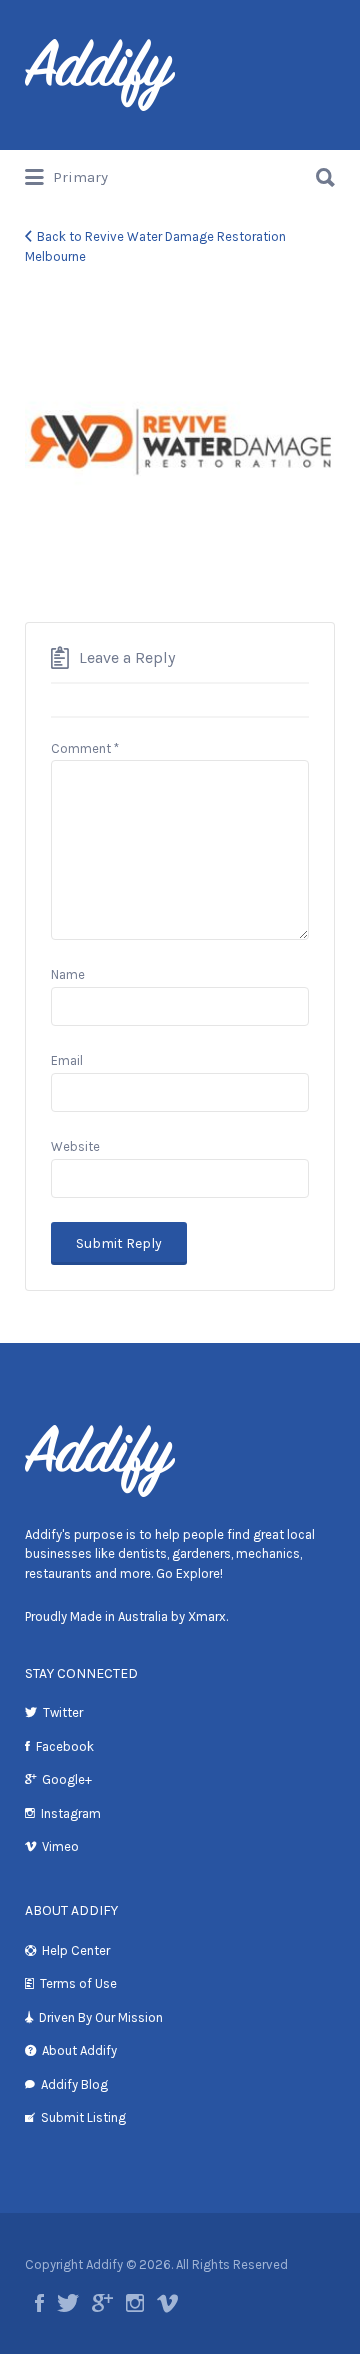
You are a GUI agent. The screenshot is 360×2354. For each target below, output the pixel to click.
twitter (68, 2303)
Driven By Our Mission (101, 2017)
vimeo (167, 2303)
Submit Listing (83, 2117)
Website (75, 1146)
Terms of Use (78, 1983)
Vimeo (60, 1846)
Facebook (65, 1746)
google (102, 2303)
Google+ (67, 1779)
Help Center (76, 1950)
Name (68, 974)
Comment (85, 748)
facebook (39, 2303)
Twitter (63, 1712)
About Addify (79, 2050)
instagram (135, 2303)
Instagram (71, 1813)
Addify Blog (74, 2084)
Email (67, 1060)
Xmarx (207, 1616)
